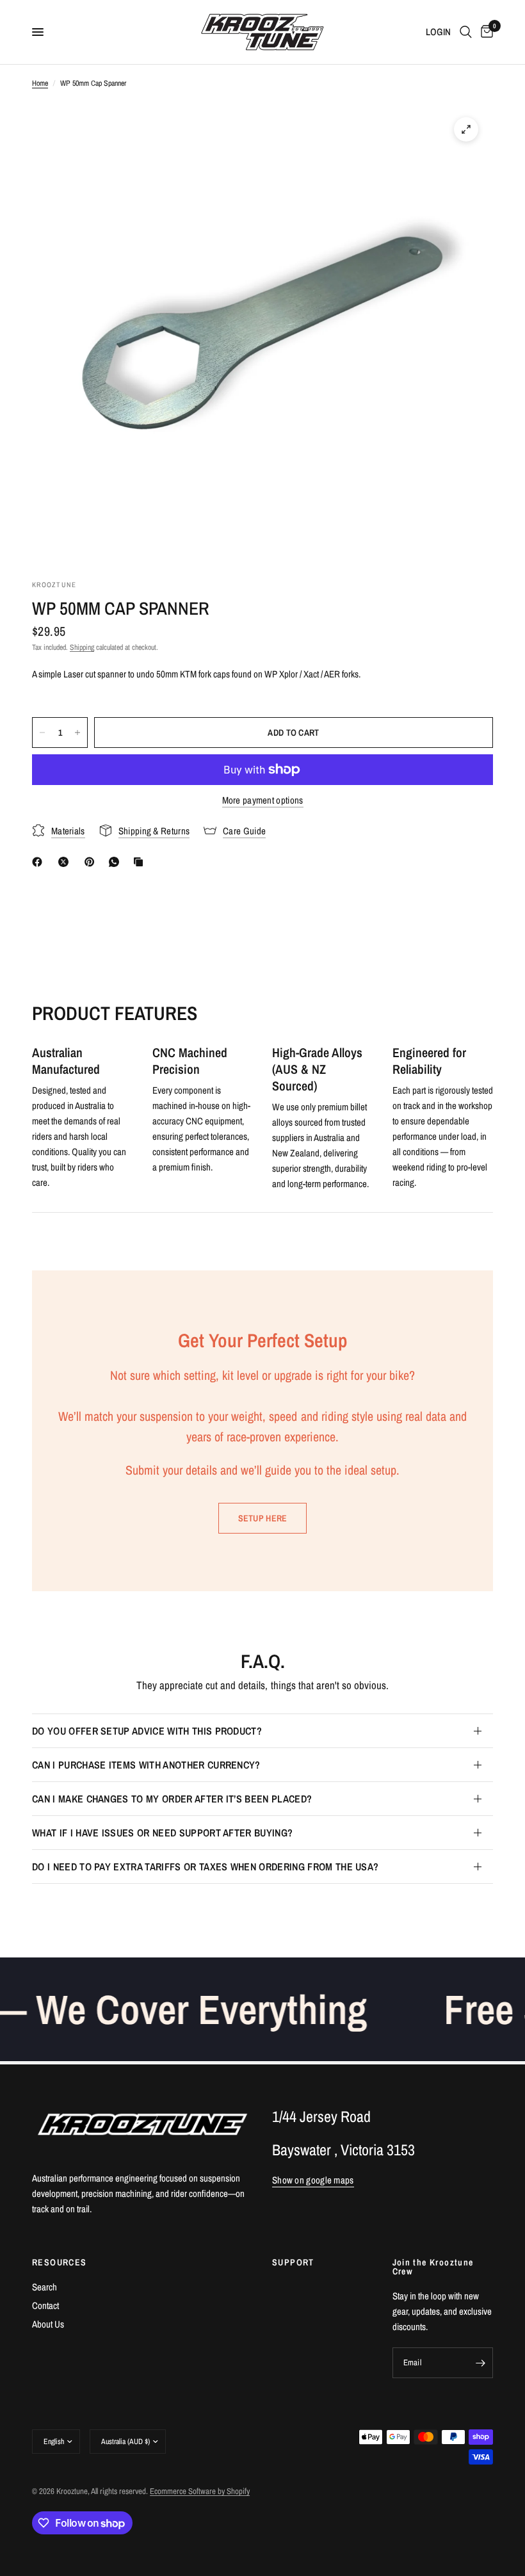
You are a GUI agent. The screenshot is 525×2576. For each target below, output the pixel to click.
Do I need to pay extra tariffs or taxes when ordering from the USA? (205, 1867)
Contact (45, 2305)
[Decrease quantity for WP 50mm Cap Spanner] (42, 733)
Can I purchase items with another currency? (146, 1765)
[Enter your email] (480, 2363)
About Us (48, 2324)
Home (40, 83)
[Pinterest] (92, 862)
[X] (66, 862)
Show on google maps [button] (313, 2180)
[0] (485, 32)
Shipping (82, 647)
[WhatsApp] (117, 862)
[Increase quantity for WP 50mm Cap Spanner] (77, 733)
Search (44, 2287)
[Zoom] (466, 129)
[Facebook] (40, 862)
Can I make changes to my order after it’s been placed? (172, 1799)
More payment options (263, 800)
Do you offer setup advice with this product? (147, 1731)
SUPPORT (293, 2262)
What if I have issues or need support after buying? (162, 1833)
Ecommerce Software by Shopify (200, 2491)
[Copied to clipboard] (141, 862)
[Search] (466, 32)
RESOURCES (60, 2262)
